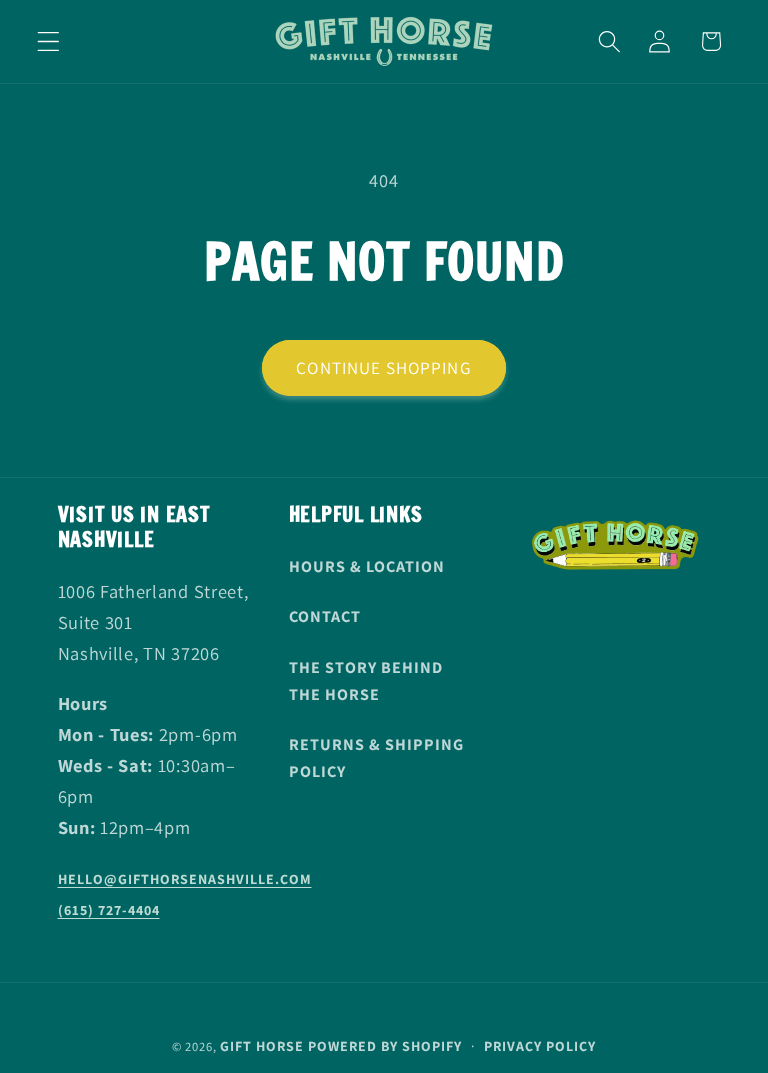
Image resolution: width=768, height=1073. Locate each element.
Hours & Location (367, 566)
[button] (48, 41)
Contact (325, 616)
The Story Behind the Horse (366, 681)
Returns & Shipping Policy (376, 758)
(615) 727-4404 (109, 910)
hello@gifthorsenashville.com (185, 879)
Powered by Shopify (385, 1046)
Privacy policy (540, 1046)
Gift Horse (262, 1046)
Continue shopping (384, 367)
